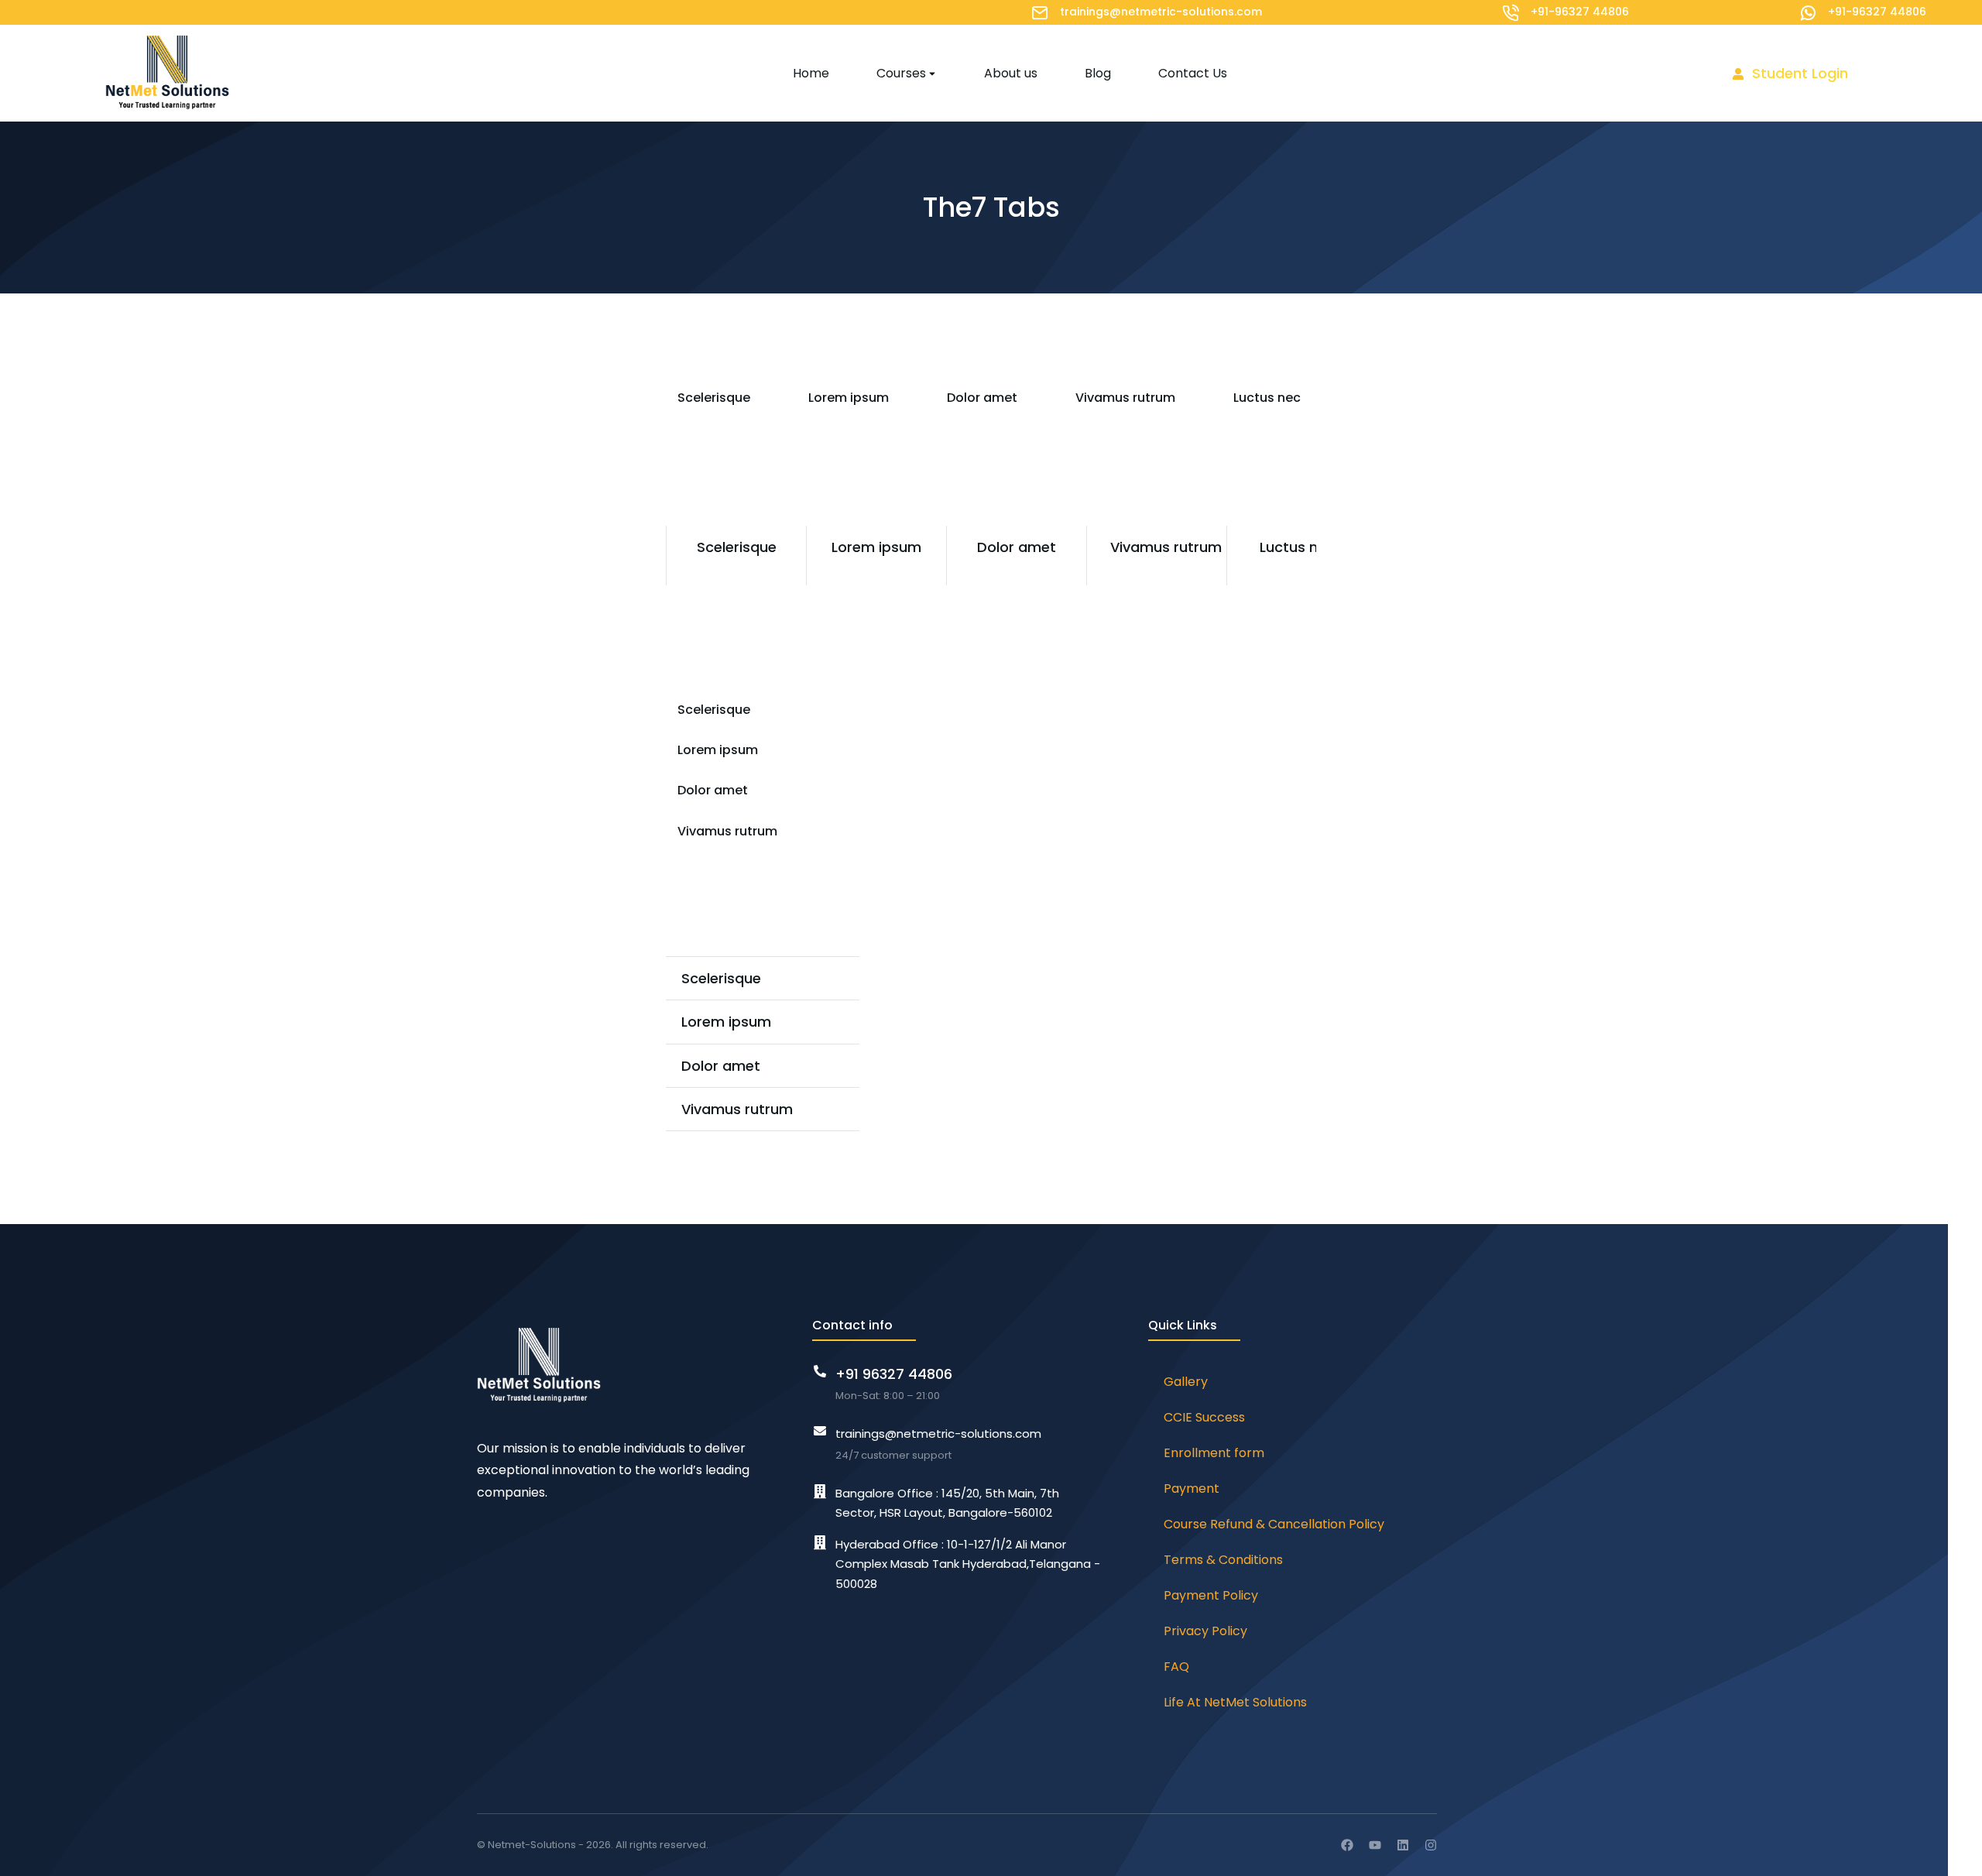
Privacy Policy (1205, 1631)
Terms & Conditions (1223, 1560)
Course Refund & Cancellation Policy (1274, 1524)
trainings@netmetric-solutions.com (1161, 12)
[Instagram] (1431, 1845)
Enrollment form (1214, 1453)
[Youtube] (1375, 1845)
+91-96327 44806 (1580, 12)
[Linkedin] (1403, 1845)
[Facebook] (1347, 1845)
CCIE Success (1204, 1417)
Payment (1192, 1488)
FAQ (1176, 1667)
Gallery (1186, 1382)
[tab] (708, 398)
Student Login (1800, 73)
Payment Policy (1211, 1595)
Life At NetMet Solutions (1235, 1702)
